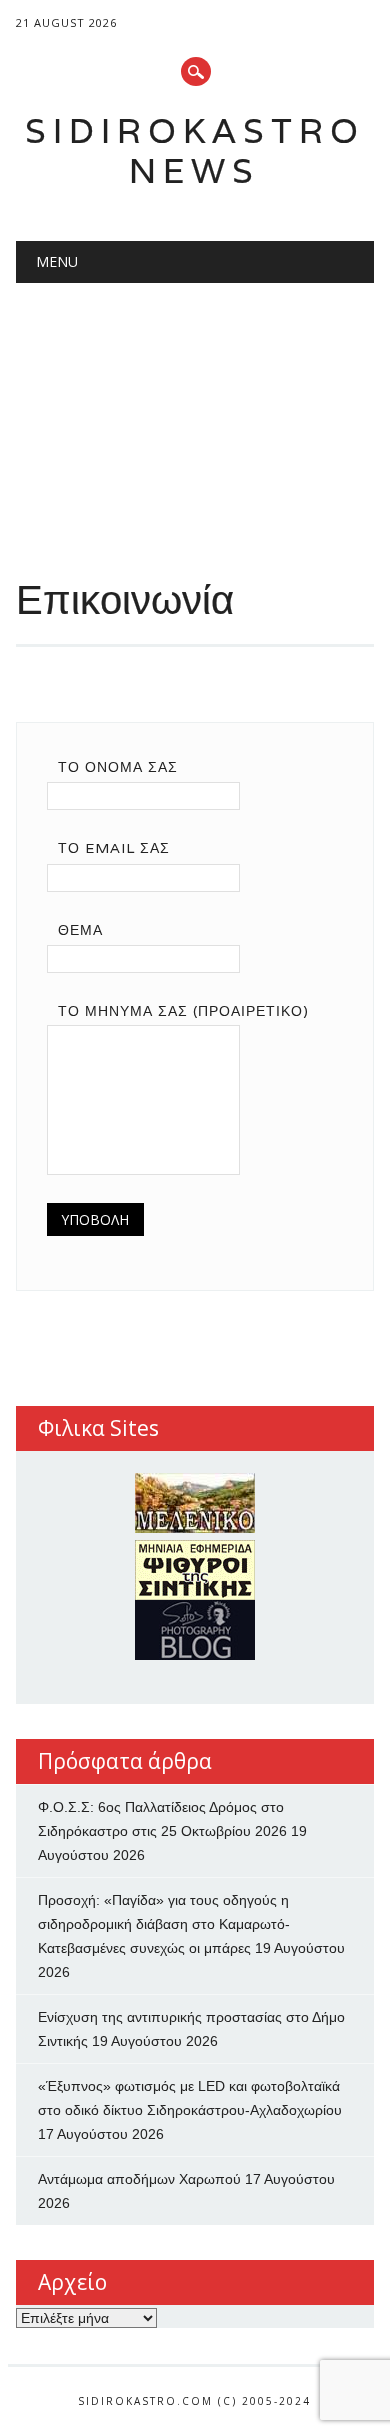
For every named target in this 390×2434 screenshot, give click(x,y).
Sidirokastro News (195, 150)
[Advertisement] (195, 413)
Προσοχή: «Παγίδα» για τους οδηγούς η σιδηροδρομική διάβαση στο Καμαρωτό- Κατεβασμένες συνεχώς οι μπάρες (164, 1924)
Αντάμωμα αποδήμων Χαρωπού (139, 2179)
